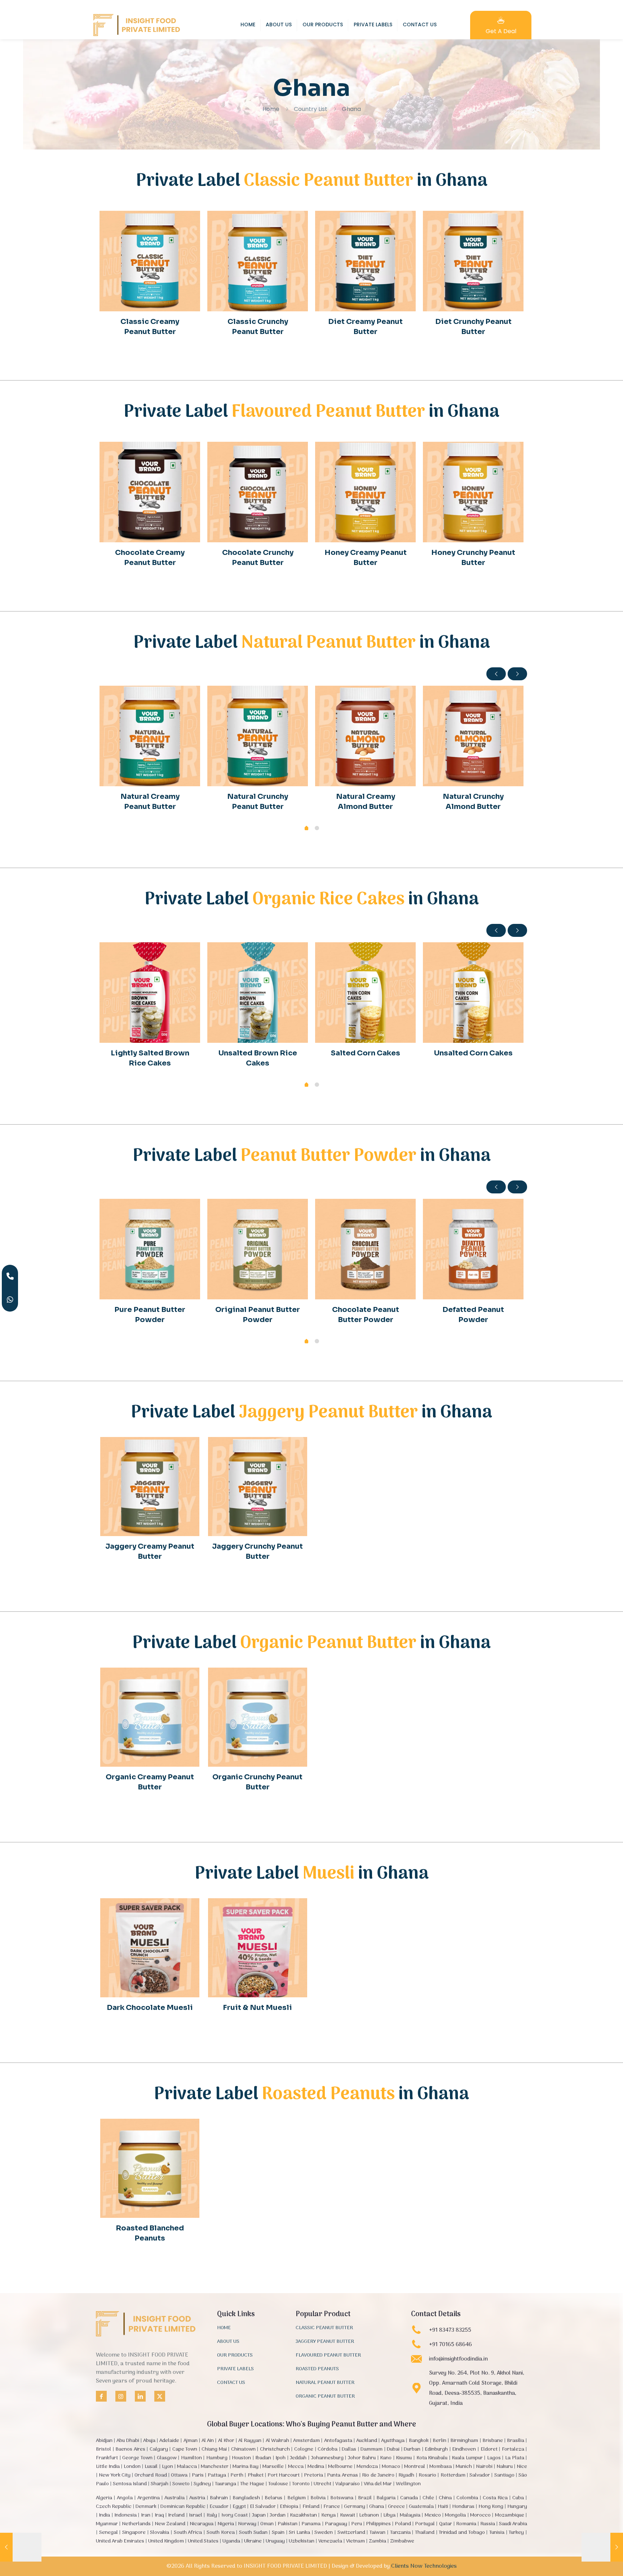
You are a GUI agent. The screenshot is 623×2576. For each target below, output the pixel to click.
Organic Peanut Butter (325, 2397)
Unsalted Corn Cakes (473, 1053)
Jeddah (298, 2458)
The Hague (252, 2484)
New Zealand (170, 2524)
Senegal (109, 2533)
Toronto (301, 2484)
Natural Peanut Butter (325, 2383)
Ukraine (253, 2541)
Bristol (103, 2449)
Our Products (235, 2356)
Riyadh (406, 2475)
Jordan (278, 2515)
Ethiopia (289, 2507)
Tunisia (497, 2533)
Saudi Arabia (513, 2524)
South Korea (221, 2533)
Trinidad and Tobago (462, 2533)
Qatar (446, 2524)
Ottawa (179, 2475)
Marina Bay (246, 2467)
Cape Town (185, 2449)
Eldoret (489, 2449)
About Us (228, 2342)
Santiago (504, 2475)
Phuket (256, 2475)
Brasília (516, 2441)
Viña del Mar (378, 2484)
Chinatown (243, 2449)
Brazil (365, 2498)
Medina (316, 2467)
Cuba (518, 2498)
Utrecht (322, 2484)
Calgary (159, 2449)
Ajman (191, 2441)
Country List (311, 109)
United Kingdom (166, 2541)
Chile (428, 2498)
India (104, 2515)
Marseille (273, 2467)
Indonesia (125, 2515)
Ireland (176, 2515)
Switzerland (351, 2533)
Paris (198, 2475)
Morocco (480, 2515)
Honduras (463, 2507)
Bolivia (318, 2498)
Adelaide (169, 2441)
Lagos (494, 2458)
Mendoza (367, 2467)
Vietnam (355, 2541)
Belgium (297, 2498)
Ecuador (219, 2507)
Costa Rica (495, 2498)
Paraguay (336, 2524)
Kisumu (404, 2458)
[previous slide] (496, 674)
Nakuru (505, 2467)
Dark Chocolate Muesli (150, 2008)
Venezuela (330, 2541)
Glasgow (167, 2458)
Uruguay (275, 2541)
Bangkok (419, 2441)
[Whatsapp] (10, 1300)
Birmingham (464, 2441)
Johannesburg (327, 2458)
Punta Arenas (342, 2475)
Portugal (425, 2524)
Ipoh (280, 2458)
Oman (267, 2524)
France (332, 2507)
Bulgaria (386, 2498)
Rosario (427, 2475)
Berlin (439, 2441)
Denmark (146, 2507)
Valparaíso (348, 2484)
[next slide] (517, 674)
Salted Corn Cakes (365, 1053)
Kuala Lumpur (467, 2458)
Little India (108, 2467)
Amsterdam (306, 2441)
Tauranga (226, 2484)
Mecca (296, 2467)
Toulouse (278, 2484)
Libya (389, 2515)
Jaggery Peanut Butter (325, 2342)
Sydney (202, 2484)
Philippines (378, 2524)
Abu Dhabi (128, 2441)
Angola (125, 2498)
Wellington (408, 2484)
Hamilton (191, 2458)
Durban (412, 2449)
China (445, 2498)
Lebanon (369, 2515)
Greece (396, 2507)
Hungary (517, 2507)
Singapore (134, 2533)
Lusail (151, 2467)
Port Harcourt (284, 2475)
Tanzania (400, 2533)
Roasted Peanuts (317, 2370)
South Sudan (253, 2533)
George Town (137, 2458)
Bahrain (219, 2498)
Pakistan (288, 2524)
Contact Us (231, 2383)
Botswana (342, 2498)
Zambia (377, 2541)
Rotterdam (453, 2475)
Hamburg (217, 2458)
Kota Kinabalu (432, 2458)
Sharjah (160, 2484)
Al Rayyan (250, 2441)
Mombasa (441, 2467)
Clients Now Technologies (424, 2566)
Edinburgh (436, 2449)
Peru (357, 2524)
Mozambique (510, 2515)
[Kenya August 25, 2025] (21, 2547)
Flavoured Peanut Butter (328, 2356)
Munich (464, 2467)
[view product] (190, 221)
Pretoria (313, 2475)
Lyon (167, 2467)
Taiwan (377, 2533)
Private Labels (235, 2370)
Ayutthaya (393, 2441)
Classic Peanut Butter (324, 2328)
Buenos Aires (130, 2449)
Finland (311, 2507)
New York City (115, 2475)
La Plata (515, 2458)
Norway (247, 2524)
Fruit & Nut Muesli (257, 2008)
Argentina (149, 2498)
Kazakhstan (303, 2515)
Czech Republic (114, 2507)
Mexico (433, 2515)
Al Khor (226, 2441)
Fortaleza (513, 2449)
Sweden (324, 2533)
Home (271, 109)
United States (203, 2541)
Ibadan (263, 2458)
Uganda (231, 2541)
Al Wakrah (277, 2441)
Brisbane (493, 2441)
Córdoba (328, 2449)
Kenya (328, 2515)
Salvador (480, 2475)
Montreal (415, 2467)
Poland (403, 2524)
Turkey (516, 2533)
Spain (278, 2533)
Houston (241, 2458)
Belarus (273, 2498)
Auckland (367, 2441)
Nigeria (226, 2524)
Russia (488, 2524)
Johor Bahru (362, 2458)
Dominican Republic (183, 2507)
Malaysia (410, 2515)
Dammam (372, 2449)
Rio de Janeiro (378, 2475)
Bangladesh (246, 2498)
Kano (386, 2458)
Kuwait (348, 2515)
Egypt (239, 2507)
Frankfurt (107, 2458)
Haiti (443, 2507)
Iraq (159, 2515)
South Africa (188, 2533)
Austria (197, 2498)
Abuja (149, 2441)
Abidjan (104, 2441)
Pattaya (217, 2475)
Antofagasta (338, 2441)
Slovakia (160, 2533)
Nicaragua (202, 2524)
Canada (409, 2498)
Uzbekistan (302, 2541)
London (132, 2467)
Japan (259, 2515)
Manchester (215, 2467)
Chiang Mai (214, 2449)
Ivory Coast (235, 2515)
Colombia (467, 2498)
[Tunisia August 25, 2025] (602, 2547)
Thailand (425, 2533)
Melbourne (340, 2467)
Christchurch (275, 2449)
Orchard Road (151, 2475)
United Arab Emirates (120, 2541)
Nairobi (484, 2467)
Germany (355, 2507)
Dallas (349, 2449)
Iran (146, 2515)
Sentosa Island (130, 2484)
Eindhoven (464, 2449)
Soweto (181, 2484)
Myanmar (107, 2524)
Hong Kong (491, 2507)
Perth (237, 2475)
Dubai (393, 2449)
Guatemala (421, 2507)
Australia (174, 2498)
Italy (212, 2515)
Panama (311, 2524)
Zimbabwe (402, 2541)
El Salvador (263, 2507)
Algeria (104, 2498)
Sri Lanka (299, 2533)
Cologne (304, 2449)
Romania (466, 2524)
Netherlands (136, 2524)
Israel (196, 2515)
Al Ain (208, 2441)
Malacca (187, 2467)
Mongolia (455, 2515)
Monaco (391, 2467)
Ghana (377, 2507)
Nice (522, 2467)
